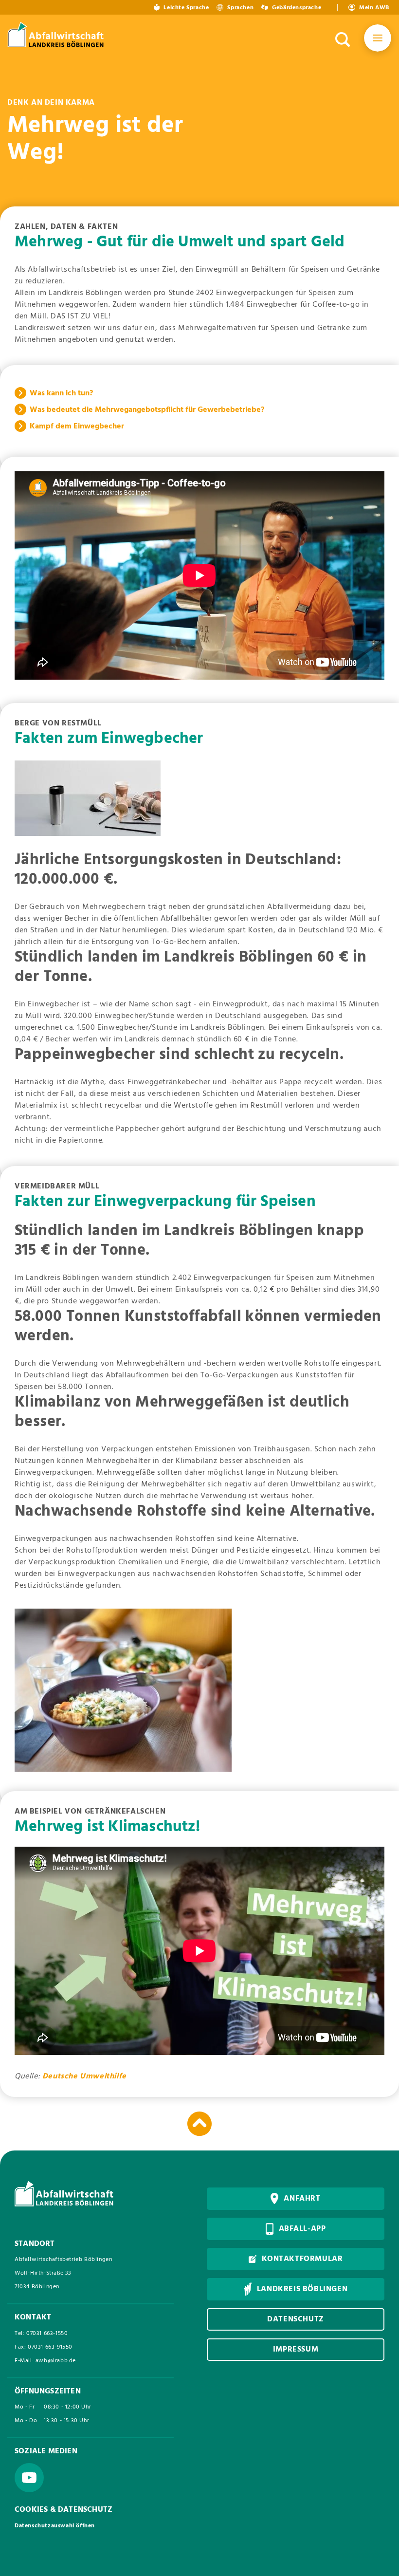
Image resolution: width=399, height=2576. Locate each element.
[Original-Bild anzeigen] (88, 798)
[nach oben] (199, 2124)
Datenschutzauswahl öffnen (55, 2526)
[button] (378, 40)
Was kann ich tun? (61, 393)
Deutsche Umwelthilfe (84, 2076)
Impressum (296, 2350)
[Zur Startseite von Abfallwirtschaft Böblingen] (57, 36)
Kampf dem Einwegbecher (77, 426)
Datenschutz (296, 2319)
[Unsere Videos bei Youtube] (29, 2478)
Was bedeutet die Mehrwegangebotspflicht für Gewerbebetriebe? (147, 410)
